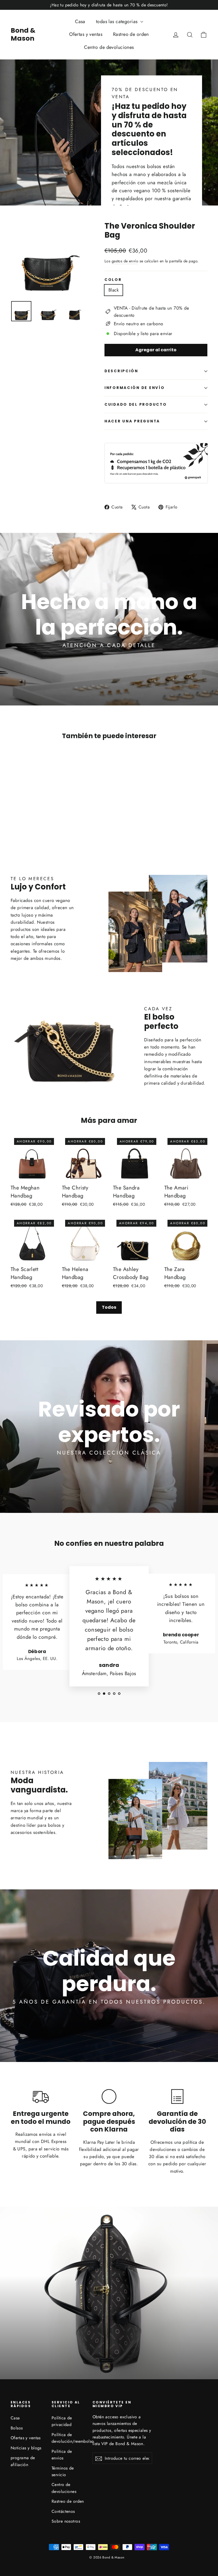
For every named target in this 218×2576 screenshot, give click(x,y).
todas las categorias (118, 22)
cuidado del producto (136, 405)
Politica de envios (62, 2455)
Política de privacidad (62, 2421)
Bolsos (17, 2428)
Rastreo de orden (131, 34)
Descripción (121, 371)
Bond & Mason (23, 34)
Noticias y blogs (26, 2448)
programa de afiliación (23, 2461)
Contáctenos (63, 2511)
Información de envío (135, 388)
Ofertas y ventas (86, 34)
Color (113, 280)
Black (114, 290)
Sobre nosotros (66, 2521)
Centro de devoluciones (109, 47)
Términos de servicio (63, 2471)
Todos (109, 1307)
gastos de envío (125, 261)
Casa (80, 22)
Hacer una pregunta (132, 421)
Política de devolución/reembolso (68, 2438)
